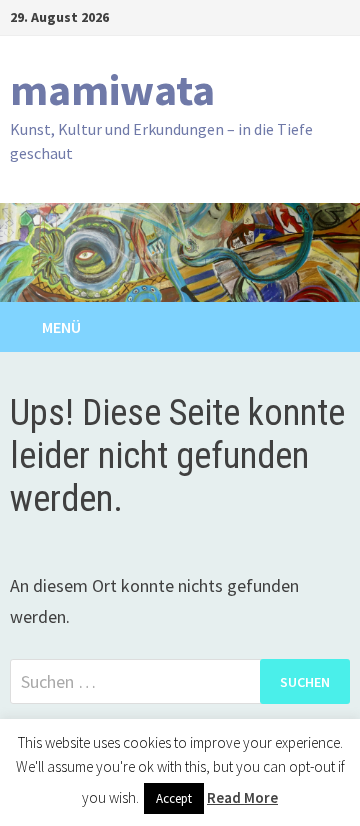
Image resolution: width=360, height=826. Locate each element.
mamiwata (112, 89)
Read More (242, 797)
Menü (61, 327)
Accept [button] (174, 798)
